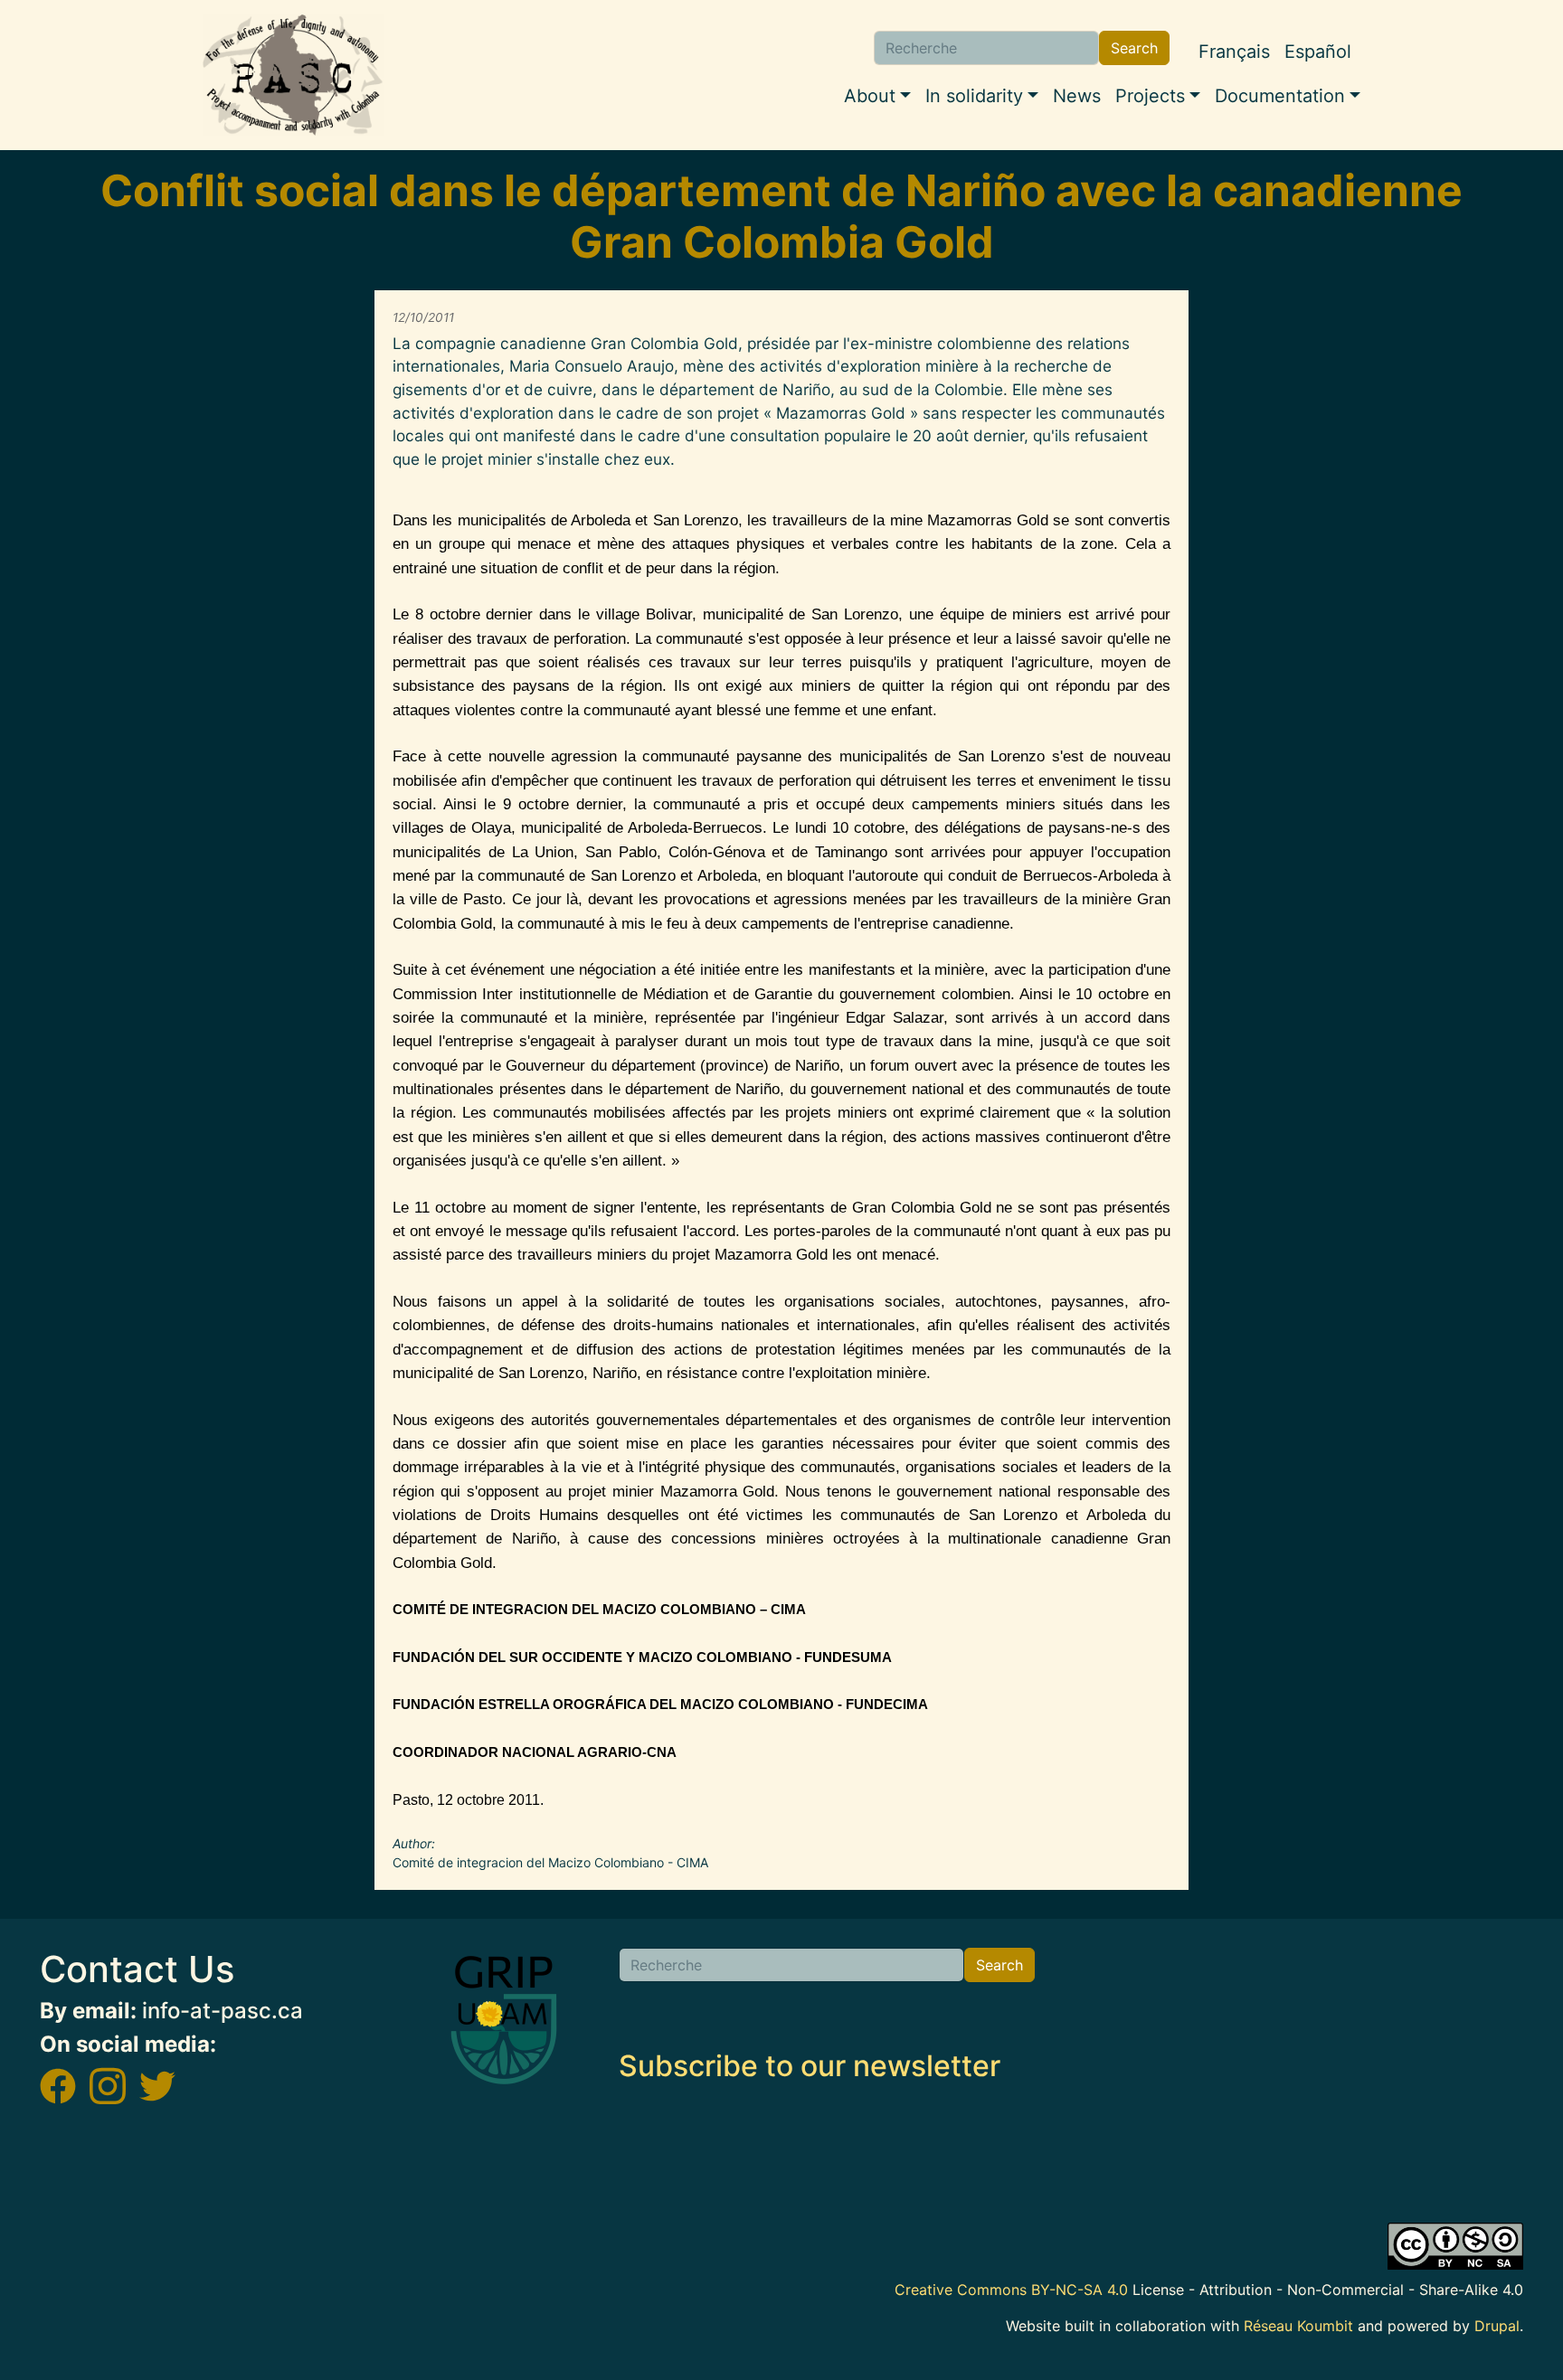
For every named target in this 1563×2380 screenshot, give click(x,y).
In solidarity (974, 96)
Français (1234, 52)
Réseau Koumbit (1298, 2326)
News (1077, 96)
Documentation (1280, 96)
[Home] (293, 75)
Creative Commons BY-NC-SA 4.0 (1011, 2290)
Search (1134, 48)
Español (1318, 52)
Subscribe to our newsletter (810, 2066)
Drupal (1497, 2326)
